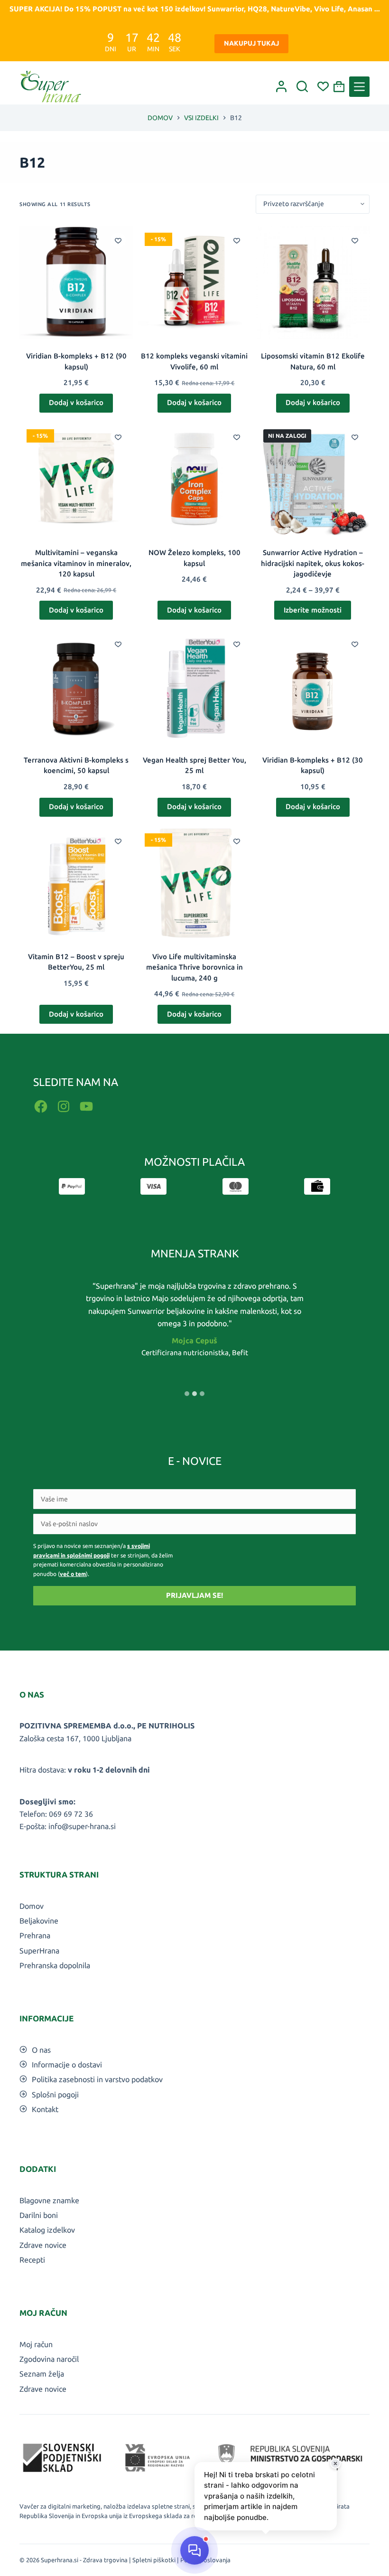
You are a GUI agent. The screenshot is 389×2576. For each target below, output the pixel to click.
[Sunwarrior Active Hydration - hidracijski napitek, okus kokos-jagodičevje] (313, 479)
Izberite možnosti (313, 610)
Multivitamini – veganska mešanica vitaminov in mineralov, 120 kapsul (76, 563)
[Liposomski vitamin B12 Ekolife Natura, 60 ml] (313, 282)
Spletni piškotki (154, 2560)
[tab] (187, 1394)
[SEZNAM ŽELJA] (323, 86)
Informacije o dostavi (67, 2065)
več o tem (73, 1574)
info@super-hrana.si (82, 1826)
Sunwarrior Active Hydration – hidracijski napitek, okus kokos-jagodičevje (313, 563)
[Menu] (359, 87)
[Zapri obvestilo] (335, 2463)
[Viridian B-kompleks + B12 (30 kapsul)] (313, 686)
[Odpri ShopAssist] (194, 2550)
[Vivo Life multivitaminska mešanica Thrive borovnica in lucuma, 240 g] (194, 883)
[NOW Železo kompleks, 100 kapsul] (194, 479)
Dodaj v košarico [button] (76, 402)
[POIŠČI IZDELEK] (302, 86)
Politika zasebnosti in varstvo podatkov (97, 2079)
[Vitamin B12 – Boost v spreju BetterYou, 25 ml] (76, 883)
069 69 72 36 (71, 1814)
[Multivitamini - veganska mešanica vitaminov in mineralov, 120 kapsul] (76, 479)
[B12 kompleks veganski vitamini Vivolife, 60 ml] (194, 282)
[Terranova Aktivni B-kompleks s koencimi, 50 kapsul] (76, 686)
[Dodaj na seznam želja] (118, 240)
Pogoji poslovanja (205, 2560)
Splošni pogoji (55, 2095)
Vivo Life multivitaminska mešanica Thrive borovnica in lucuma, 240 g (194, 967)
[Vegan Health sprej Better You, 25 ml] (194, 686)
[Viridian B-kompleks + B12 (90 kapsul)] (76, 282)
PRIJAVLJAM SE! (194, 1595)
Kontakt (45, 2109)
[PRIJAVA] (281, 86)
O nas (41, 2050)
